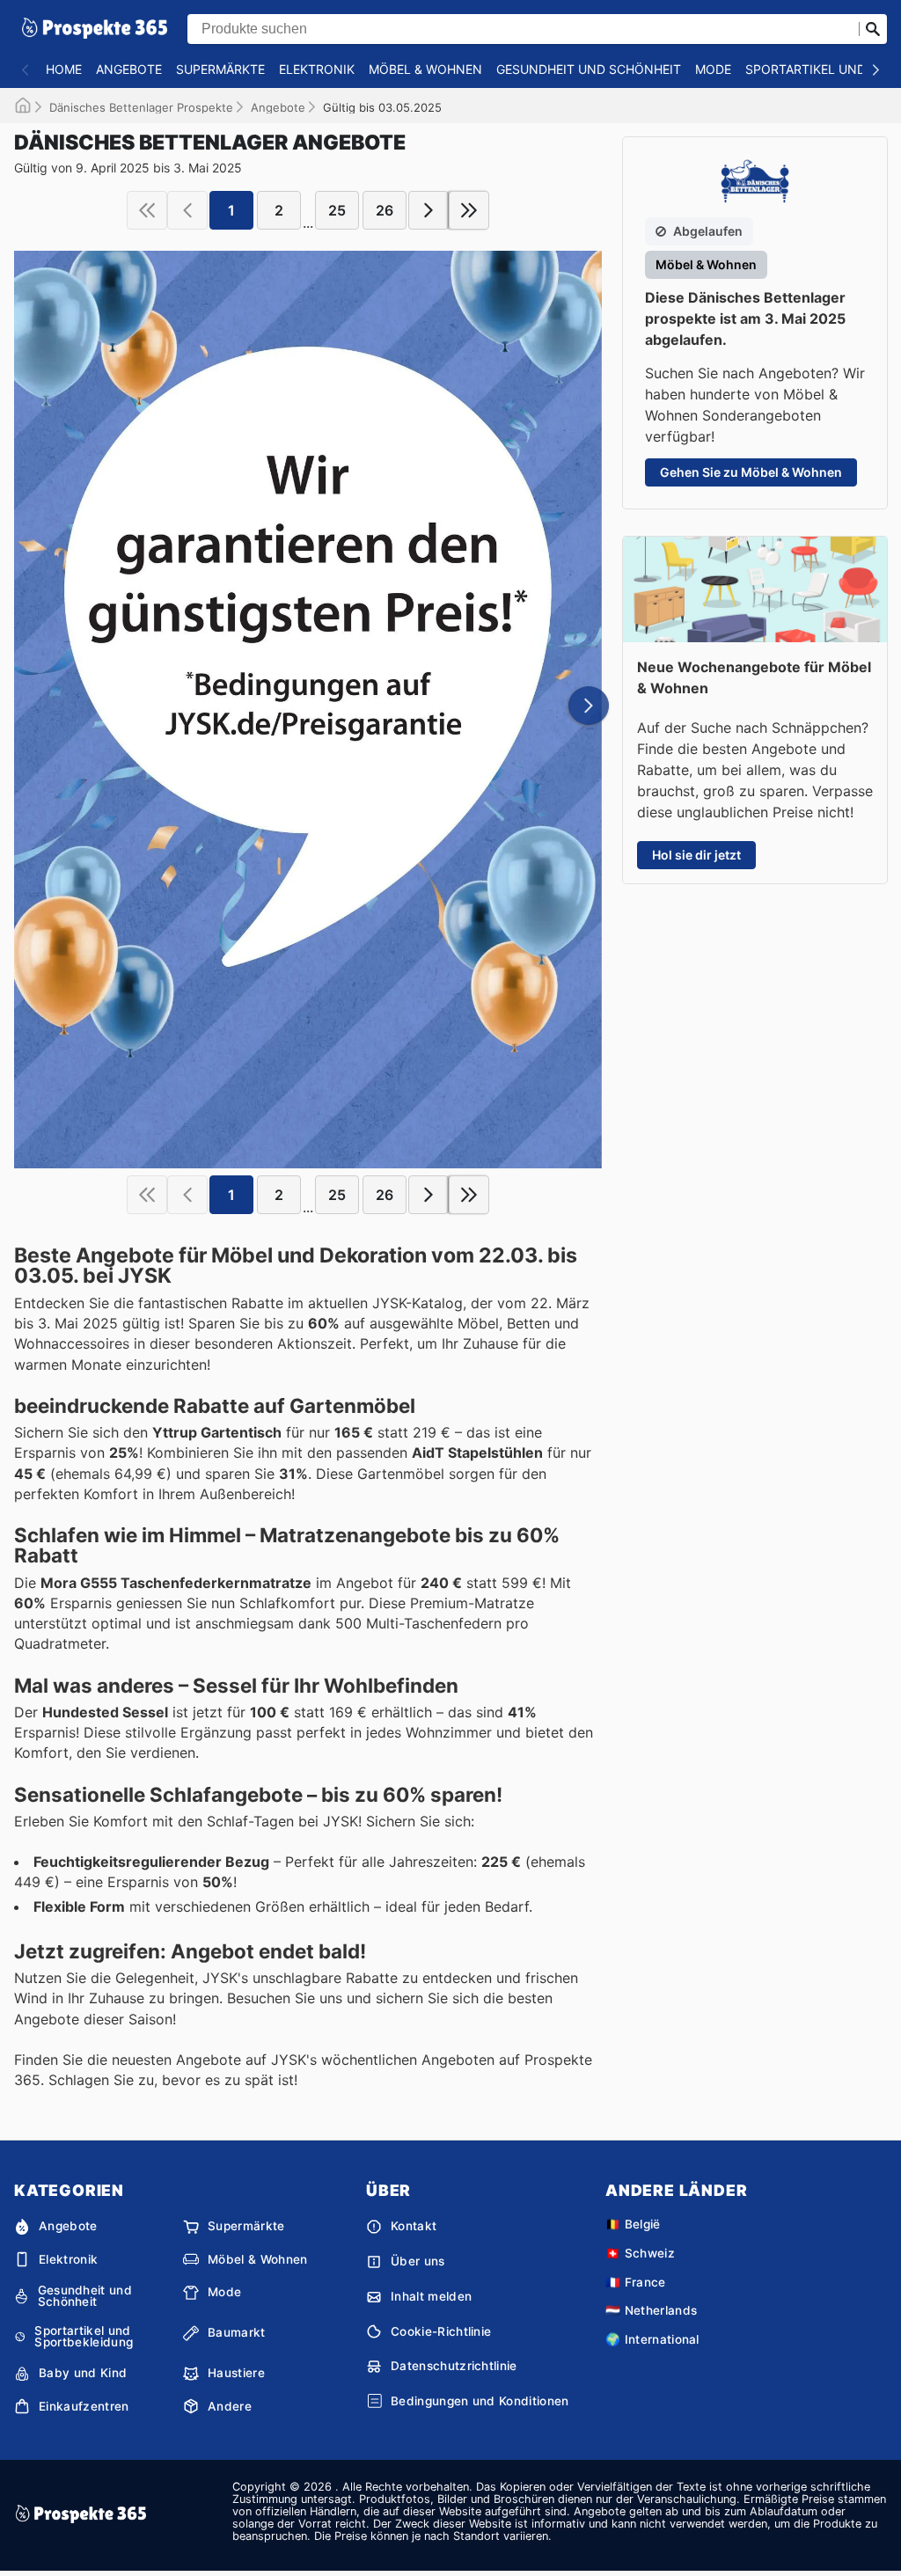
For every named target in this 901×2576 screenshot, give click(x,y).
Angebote (129, 69)
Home (64, 69)
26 (385, 210)
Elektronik (317, 69)
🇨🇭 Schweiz (640, 2253)
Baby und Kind (83, 2373)
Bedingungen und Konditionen (480, 2401)
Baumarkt (237, 2332)
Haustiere (236, 2373)
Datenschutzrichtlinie (454, 2366)
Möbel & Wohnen (425, 69)
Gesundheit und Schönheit (589, 69)
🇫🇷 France (636, 2282)
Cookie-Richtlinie (441, 2331)
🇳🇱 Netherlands (651, 2310)
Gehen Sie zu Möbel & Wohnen (751, 472)
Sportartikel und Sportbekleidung (84, 2337)
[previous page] (187, 210)
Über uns (418, 2261)
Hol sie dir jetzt (696, 855)
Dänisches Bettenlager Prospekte (141, 107)
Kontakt (414, 2226)
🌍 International (652, 2339)
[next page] (429, 210)
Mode (713, 69)
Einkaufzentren (84, 2406)
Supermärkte (220, 69)
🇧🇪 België (633, 2224)
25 (337, 210)
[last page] (469, 210)
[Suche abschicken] (873, 29)
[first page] (147, 210)
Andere (230, 2406)
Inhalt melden (431, 2296)
